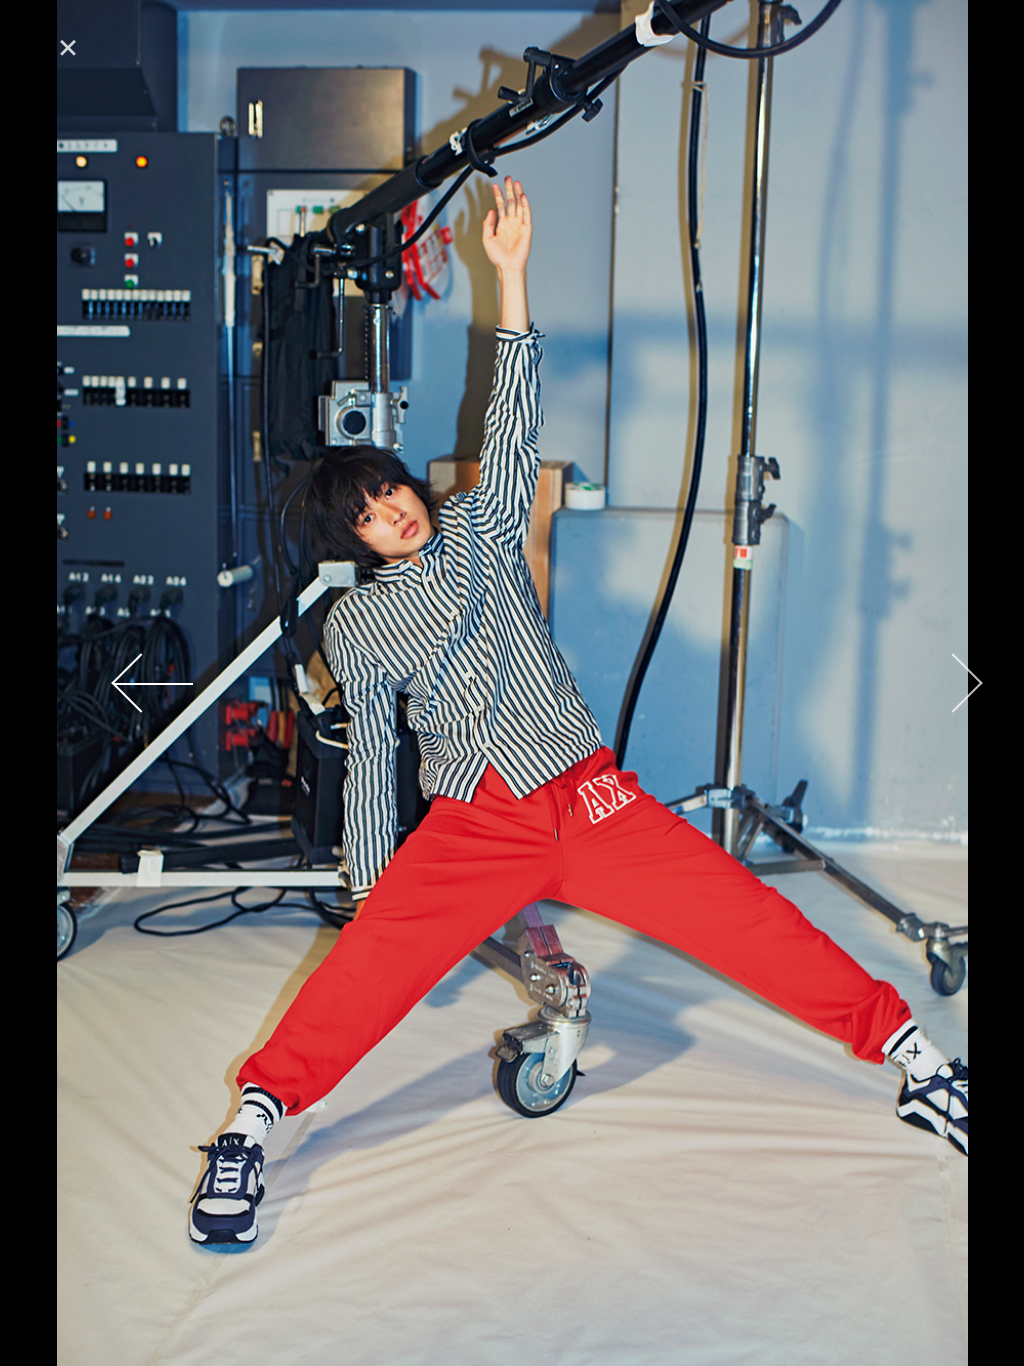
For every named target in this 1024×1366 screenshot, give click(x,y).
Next (949, 683)
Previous (75, 683)
